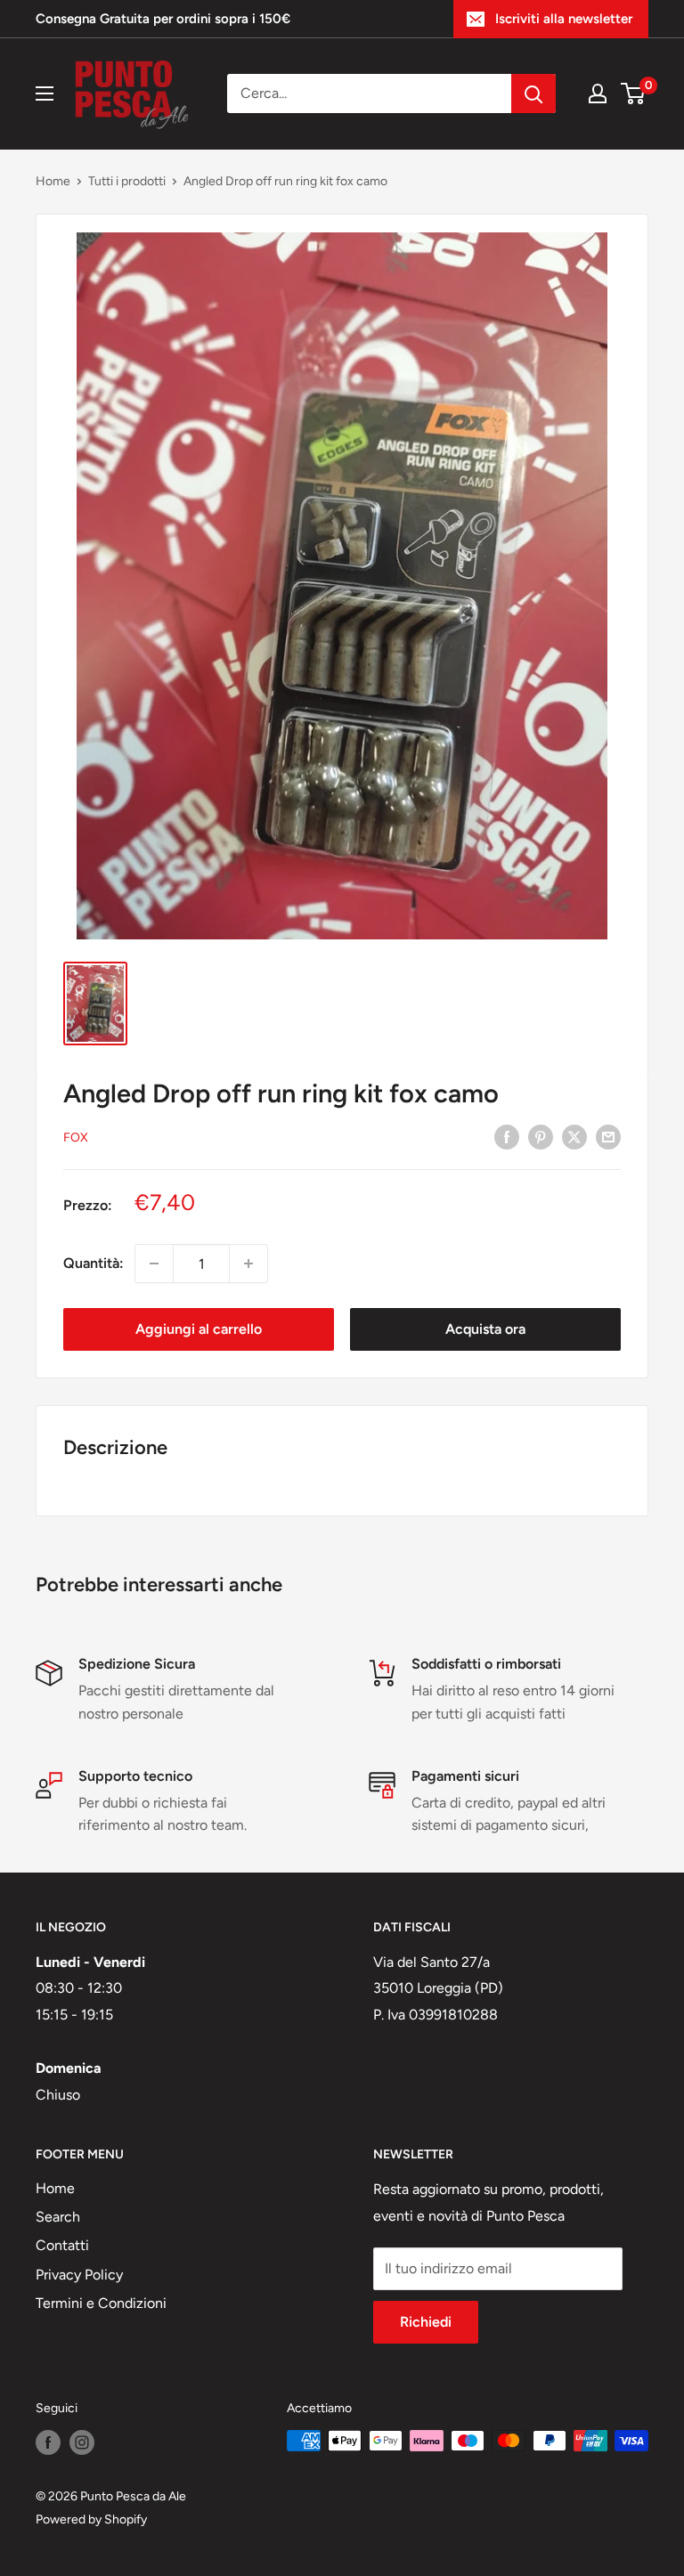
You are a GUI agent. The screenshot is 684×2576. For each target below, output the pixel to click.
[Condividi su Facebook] (507, 1136)
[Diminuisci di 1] (154, 1264)
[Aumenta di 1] (248, 1264)
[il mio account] (598, 93)
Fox (76, 1138)
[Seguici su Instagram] (82, 2442)
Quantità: (94, 1263)
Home (53, 181)
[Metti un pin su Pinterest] (541, 1136)
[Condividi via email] (608, 1136)
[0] (634, 93)
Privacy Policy (79, 2275)
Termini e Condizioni (101, 2303)
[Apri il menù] (45, 93)
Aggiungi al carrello (199, 1329)
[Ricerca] (533, 93)
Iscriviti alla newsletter (564, 19)
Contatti (62, 2245)
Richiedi (426, 2322)
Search (58, 2217)
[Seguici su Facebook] (48, 2442)
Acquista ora (485, 1329)
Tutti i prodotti (127, 181)
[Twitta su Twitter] (574, 1136)
